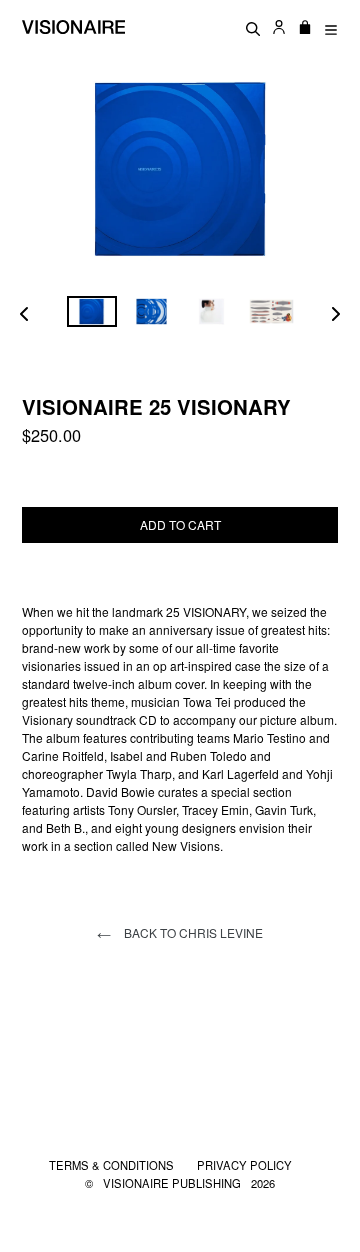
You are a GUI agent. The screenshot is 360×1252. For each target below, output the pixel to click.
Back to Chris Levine (192, 932)
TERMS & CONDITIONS (113, 1165)
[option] (92, 311)
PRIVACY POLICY (244, 1165)
